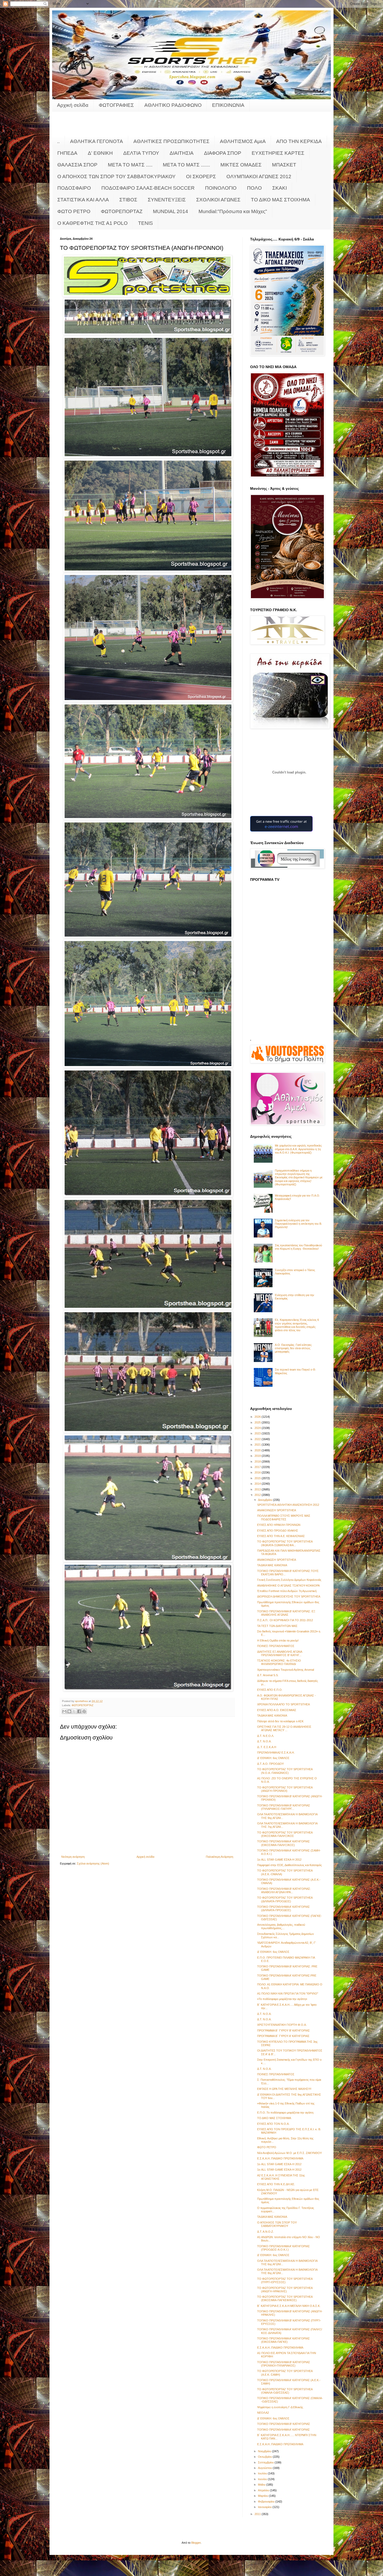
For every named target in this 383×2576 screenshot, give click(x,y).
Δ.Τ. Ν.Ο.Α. (264, 1741)
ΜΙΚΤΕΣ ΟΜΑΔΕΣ (241, 165)
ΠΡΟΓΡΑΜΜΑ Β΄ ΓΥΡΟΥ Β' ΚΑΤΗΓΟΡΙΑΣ (283, 2030)
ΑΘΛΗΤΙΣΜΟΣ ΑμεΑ (243, 141)
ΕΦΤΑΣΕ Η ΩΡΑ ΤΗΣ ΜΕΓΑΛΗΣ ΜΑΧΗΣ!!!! (284, 2089)
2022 (258, 1439)
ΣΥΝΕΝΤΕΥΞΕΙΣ (167, 200)
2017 (258, 1467)
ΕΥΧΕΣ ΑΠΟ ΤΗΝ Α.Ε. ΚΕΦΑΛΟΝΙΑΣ (281, 1536)
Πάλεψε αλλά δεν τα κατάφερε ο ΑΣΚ (280, 1721)
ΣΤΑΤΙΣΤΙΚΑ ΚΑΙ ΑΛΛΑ (83, 200)
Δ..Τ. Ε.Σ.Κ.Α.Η (267, 1747)
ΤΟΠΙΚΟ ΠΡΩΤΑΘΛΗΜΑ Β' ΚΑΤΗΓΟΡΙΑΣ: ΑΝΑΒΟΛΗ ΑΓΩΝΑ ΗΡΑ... (284, 1890)
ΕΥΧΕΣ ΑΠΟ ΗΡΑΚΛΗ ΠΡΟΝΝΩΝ (279, 1525)
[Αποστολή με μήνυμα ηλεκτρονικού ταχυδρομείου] (64, 1711)
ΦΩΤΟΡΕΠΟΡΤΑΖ (122, 211)
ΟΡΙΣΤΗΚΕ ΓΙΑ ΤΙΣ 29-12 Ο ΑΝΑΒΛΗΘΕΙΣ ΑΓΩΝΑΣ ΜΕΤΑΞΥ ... (284, 1728)
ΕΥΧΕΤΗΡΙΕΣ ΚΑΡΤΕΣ (278, 153)
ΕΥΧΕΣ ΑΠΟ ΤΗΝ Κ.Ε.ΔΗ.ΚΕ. (276, 2184)
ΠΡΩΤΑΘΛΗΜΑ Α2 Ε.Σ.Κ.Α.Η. (276, 1753)
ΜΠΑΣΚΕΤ (284, 165)
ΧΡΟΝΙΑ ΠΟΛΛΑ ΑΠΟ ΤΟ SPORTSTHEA (283, 1704)
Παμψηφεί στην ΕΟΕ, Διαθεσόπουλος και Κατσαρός (289, 1865)
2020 (258, 1450)
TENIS (146, 223)
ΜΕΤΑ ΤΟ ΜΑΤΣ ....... (186, 165)
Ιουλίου (263, 2473)
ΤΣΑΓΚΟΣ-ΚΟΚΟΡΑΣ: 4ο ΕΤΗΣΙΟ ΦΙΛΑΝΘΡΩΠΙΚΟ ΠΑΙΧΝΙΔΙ (279, 1662)
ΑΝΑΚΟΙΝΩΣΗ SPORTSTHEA (277, 1510)
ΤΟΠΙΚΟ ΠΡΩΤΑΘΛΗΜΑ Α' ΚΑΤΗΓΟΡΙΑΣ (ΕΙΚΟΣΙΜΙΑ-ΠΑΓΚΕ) (283, 2340)
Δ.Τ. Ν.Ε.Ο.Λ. (266, 1736)
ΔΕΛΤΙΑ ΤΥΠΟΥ (141, 153)
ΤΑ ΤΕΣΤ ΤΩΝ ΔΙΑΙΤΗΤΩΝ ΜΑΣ (277, 1626)
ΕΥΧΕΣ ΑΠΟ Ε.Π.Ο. (270, 1690)
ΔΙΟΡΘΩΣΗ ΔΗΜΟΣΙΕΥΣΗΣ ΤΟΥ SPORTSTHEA (289, 1596)
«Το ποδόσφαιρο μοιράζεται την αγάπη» (282, 1999)
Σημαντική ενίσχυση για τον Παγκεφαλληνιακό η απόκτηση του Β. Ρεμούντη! (298, 1224)
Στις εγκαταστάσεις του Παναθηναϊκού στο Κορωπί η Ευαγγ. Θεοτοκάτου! (298, 1247)
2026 (258, 1417)
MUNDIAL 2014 (171, 211)
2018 (258, 1462)
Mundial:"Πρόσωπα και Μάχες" (233, 211)
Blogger (196, 2543)
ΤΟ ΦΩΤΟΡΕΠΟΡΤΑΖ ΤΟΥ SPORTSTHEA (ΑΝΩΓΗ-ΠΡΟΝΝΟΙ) (285, 1789)
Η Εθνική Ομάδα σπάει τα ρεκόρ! (278, 1640)
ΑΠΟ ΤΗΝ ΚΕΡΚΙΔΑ (299, 141)
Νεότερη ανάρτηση (73, 1857)
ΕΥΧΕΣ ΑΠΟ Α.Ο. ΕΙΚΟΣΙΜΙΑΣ (277, 1710)
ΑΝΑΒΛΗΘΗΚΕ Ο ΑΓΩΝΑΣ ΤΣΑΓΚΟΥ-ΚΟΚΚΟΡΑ (288, 1586)
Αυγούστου (265, 2468)
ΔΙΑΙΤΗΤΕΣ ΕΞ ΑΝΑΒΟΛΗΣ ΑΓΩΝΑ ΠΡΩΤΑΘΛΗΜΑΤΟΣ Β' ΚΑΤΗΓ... (280, 1653)
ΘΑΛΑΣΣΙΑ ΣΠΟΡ (77, 165)
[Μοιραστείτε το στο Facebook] (79, 1711)
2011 (258, 2514)
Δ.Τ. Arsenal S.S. (268, 1675)
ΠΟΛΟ (254, 188)
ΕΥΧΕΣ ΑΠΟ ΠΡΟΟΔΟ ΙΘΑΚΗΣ (278, 1531)
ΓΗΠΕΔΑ (67, 153)
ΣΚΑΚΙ (280, 188)
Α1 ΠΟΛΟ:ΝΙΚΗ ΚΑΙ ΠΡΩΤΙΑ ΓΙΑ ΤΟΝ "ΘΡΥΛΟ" (288, 1993)
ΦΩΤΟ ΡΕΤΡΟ (74, 211)
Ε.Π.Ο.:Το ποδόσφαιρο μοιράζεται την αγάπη (285, 2113)
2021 (258, 1445)
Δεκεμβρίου (265, 1500)
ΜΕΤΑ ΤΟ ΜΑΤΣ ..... (130, 165)
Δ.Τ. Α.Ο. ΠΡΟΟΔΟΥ (270, 1764)
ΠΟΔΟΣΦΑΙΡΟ (74, 188)
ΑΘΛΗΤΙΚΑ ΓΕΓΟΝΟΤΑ (97, 141)
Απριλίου (264, 2490)
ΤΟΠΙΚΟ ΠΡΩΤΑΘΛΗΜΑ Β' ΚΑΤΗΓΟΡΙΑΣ (284, 2424)
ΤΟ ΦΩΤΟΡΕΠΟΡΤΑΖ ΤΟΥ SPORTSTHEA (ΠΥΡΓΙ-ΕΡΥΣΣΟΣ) (285, 2280)
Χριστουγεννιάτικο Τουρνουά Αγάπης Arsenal (286, 1670)
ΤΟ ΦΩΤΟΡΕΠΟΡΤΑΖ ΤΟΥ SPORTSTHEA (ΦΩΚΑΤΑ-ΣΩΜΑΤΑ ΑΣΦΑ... (285, 1543)
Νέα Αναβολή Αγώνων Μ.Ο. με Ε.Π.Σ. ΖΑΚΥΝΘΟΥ (289, 2153)
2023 (258, 1433)
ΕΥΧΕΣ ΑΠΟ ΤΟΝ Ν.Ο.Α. (273, 2124)
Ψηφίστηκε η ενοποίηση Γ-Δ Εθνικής (280, 2407)
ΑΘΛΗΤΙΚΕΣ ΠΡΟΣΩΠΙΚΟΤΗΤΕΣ (171, 141)
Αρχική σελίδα (73, 105)
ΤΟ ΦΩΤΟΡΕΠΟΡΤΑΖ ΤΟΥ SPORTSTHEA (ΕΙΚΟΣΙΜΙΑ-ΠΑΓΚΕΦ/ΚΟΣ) (285, 2298)
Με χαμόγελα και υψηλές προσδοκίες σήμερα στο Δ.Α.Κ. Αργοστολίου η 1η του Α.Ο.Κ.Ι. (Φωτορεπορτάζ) (298, 1149)
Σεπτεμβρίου (266, 2462)
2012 (258, 1495)
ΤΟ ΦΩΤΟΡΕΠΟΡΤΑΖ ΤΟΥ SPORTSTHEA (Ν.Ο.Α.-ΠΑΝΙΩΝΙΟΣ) (285, 1771)
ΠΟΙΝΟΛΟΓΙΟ (221, 188)
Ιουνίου (263, 2479)
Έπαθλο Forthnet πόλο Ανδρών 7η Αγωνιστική (287, 1591)
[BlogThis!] (69, 1711)
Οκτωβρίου (265, 2457)
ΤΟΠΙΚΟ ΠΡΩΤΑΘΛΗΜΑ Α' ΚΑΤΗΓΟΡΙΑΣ (283, 2430)
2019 (258, 1456)
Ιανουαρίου (265, 2507)
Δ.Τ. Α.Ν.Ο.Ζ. (265, 2232)
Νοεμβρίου (265, 2451)
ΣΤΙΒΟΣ (128, 200)
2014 (258, 1484)
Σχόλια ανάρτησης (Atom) (93, 1863)
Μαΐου (262, 2485)
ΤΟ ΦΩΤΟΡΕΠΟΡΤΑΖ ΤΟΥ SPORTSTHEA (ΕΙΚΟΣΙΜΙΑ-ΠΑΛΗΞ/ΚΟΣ (285, 1834)
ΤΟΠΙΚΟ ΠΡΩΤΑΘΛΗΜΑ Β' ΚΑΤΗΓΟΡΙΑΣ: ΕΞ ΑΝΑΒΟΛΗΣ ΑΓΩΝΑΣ (286, 1613)
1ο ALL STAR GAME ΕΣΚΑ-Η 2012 (279, 1860)
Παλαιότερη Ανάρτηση (220, 1857)
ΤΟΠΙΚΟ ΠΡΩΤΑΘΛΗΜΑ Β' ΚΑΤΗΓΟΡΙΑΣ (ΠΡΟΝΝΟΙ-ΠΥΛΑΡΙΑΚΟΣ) (284, 2364)
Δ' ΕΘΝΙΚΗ (100, 153)
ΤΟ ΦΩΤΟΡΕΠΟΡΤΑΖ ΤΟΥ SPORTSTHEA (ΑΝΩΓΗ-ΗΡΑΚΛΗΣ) (285, 2290)
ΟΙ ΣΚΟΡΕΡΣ (201, 177)
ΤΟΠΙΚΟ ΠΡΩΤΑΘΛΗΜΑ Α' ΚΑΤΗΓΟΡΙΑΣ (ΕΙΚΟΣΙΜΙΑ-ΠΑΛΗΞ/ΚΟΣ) (283, 1843)
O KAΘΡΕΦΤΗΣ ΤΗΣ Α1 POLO (92, 223)
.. (58, 141)
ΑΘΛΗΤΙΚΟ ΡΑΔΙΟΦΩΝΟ (173, 105)
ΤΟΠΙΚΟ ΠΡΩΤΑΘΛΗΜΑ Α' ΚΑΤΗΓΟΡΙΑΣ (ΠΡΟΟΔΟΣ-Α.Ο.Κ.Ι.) (283, 2248)
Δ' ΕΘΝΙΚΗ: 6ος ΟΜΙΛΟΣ (273, 1758)
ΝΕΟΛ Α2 (263, 2413)
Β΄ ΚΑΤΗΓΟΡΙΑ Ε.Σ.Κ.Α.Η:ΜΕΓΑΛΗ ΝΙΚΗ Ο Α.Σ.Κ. (289, 2306)
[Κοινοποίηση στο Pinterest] (84, 1711)
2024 (258, 1428)
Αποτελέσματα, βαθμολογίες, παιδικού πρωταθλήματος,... (281, 1926)
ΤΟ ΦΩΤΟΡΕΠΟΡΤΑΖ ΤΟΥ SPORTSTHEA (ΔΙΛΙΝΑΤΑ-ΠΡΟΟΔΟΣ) (285, 1899)
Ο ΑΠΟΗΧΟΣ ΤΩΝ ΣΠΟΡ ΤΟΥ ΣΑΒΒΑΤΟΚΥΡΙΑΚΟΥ (116, 177)
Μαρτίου (263, 2496)
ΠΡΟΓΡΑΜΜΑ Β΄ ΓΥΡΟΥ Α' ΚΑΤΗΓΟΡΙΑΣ (283, 2036)
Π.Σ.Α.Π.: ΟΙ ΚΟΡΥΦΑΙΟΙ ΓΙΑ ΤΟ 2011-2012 (285, 1620)
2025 (258, 1422)
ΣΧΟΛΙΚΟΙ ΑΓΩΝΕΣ (218, 200)
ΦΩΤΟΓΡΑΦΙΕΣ (116, 105)
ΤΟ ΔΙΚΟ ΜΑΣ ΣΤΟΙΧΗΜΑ (280, 200)
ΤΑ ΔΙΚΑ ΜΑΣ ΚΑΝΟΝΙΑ (272, 1565)
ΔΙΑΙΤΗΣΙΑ (182, 153)
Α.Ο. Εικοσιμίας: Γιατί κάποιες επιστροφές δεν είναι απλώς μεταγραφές (293, 1348)
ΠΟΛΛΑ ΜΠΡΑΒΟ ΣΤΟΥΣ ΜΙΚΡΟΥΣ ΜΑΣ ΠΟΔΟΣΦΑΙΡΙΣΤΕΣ (284, 1517)
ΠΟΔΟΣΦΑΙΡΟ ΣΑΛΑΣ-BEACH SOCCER (148, 188)
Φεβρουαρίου (267, 2501)
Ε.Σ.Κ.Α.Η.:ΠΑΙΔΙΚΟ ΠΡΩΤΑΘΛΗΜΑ (280, 2158)
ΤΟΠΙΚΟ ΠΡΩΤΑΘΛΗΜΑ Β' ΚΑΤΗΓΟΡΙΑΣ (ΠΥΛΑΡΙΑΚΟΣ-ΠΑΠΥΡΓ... (284, 1807)
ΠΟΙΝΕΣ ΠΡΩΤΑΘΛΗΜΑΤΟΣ (276, 1646)
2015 (258, 1478)
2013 (258, 1489)
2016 (258, 1472)
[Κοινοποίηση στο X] (74, 1711)
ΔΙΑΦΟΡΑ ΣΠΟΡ (223, 153)
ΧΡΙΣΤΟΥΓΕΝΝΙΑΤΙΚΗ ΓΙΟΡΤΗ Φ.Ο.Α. (282, 2025)
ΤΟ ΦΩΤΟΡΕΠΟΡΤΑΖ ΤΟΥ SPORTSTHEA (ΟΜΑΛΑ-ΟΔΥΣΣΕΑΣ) (285, 2391)
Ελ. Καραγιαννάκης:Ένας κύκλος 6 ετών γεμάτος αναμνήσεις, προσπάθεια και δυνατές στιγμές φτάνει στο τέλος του (297, 1325)
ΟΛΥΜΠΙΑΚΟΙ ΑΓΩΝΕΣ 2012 (259, 177)
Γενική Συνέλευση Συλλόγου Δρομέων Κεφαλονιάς (289, 1580)
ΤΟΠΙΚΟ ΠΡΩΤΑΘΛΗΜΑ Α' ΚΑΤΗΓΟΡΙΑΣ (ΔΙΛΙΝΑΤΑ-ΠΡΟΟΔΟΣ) (283, 1908)
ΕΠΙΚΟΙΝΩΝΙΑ (228, 105)
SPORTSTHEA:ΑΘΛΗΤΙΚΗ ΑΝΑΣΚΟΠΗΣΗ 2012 (288, 1505)
